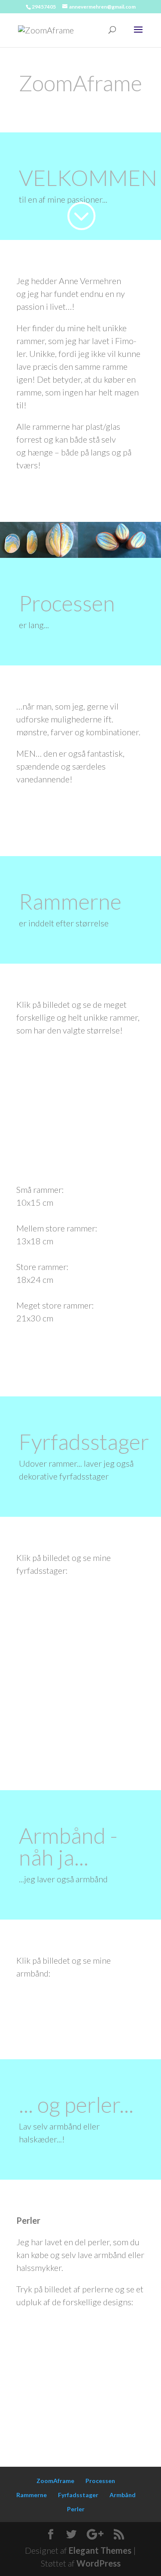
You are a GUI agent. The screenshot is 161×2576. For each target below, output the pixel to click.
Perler (76, 2509)
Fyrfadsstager (78, 2495)
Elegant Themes (100, 2550)
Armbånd (123, 2495)
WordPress (99, 2563)
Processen (100, 2481)
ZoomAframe (55, 2481)
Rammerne (32, 2495)
